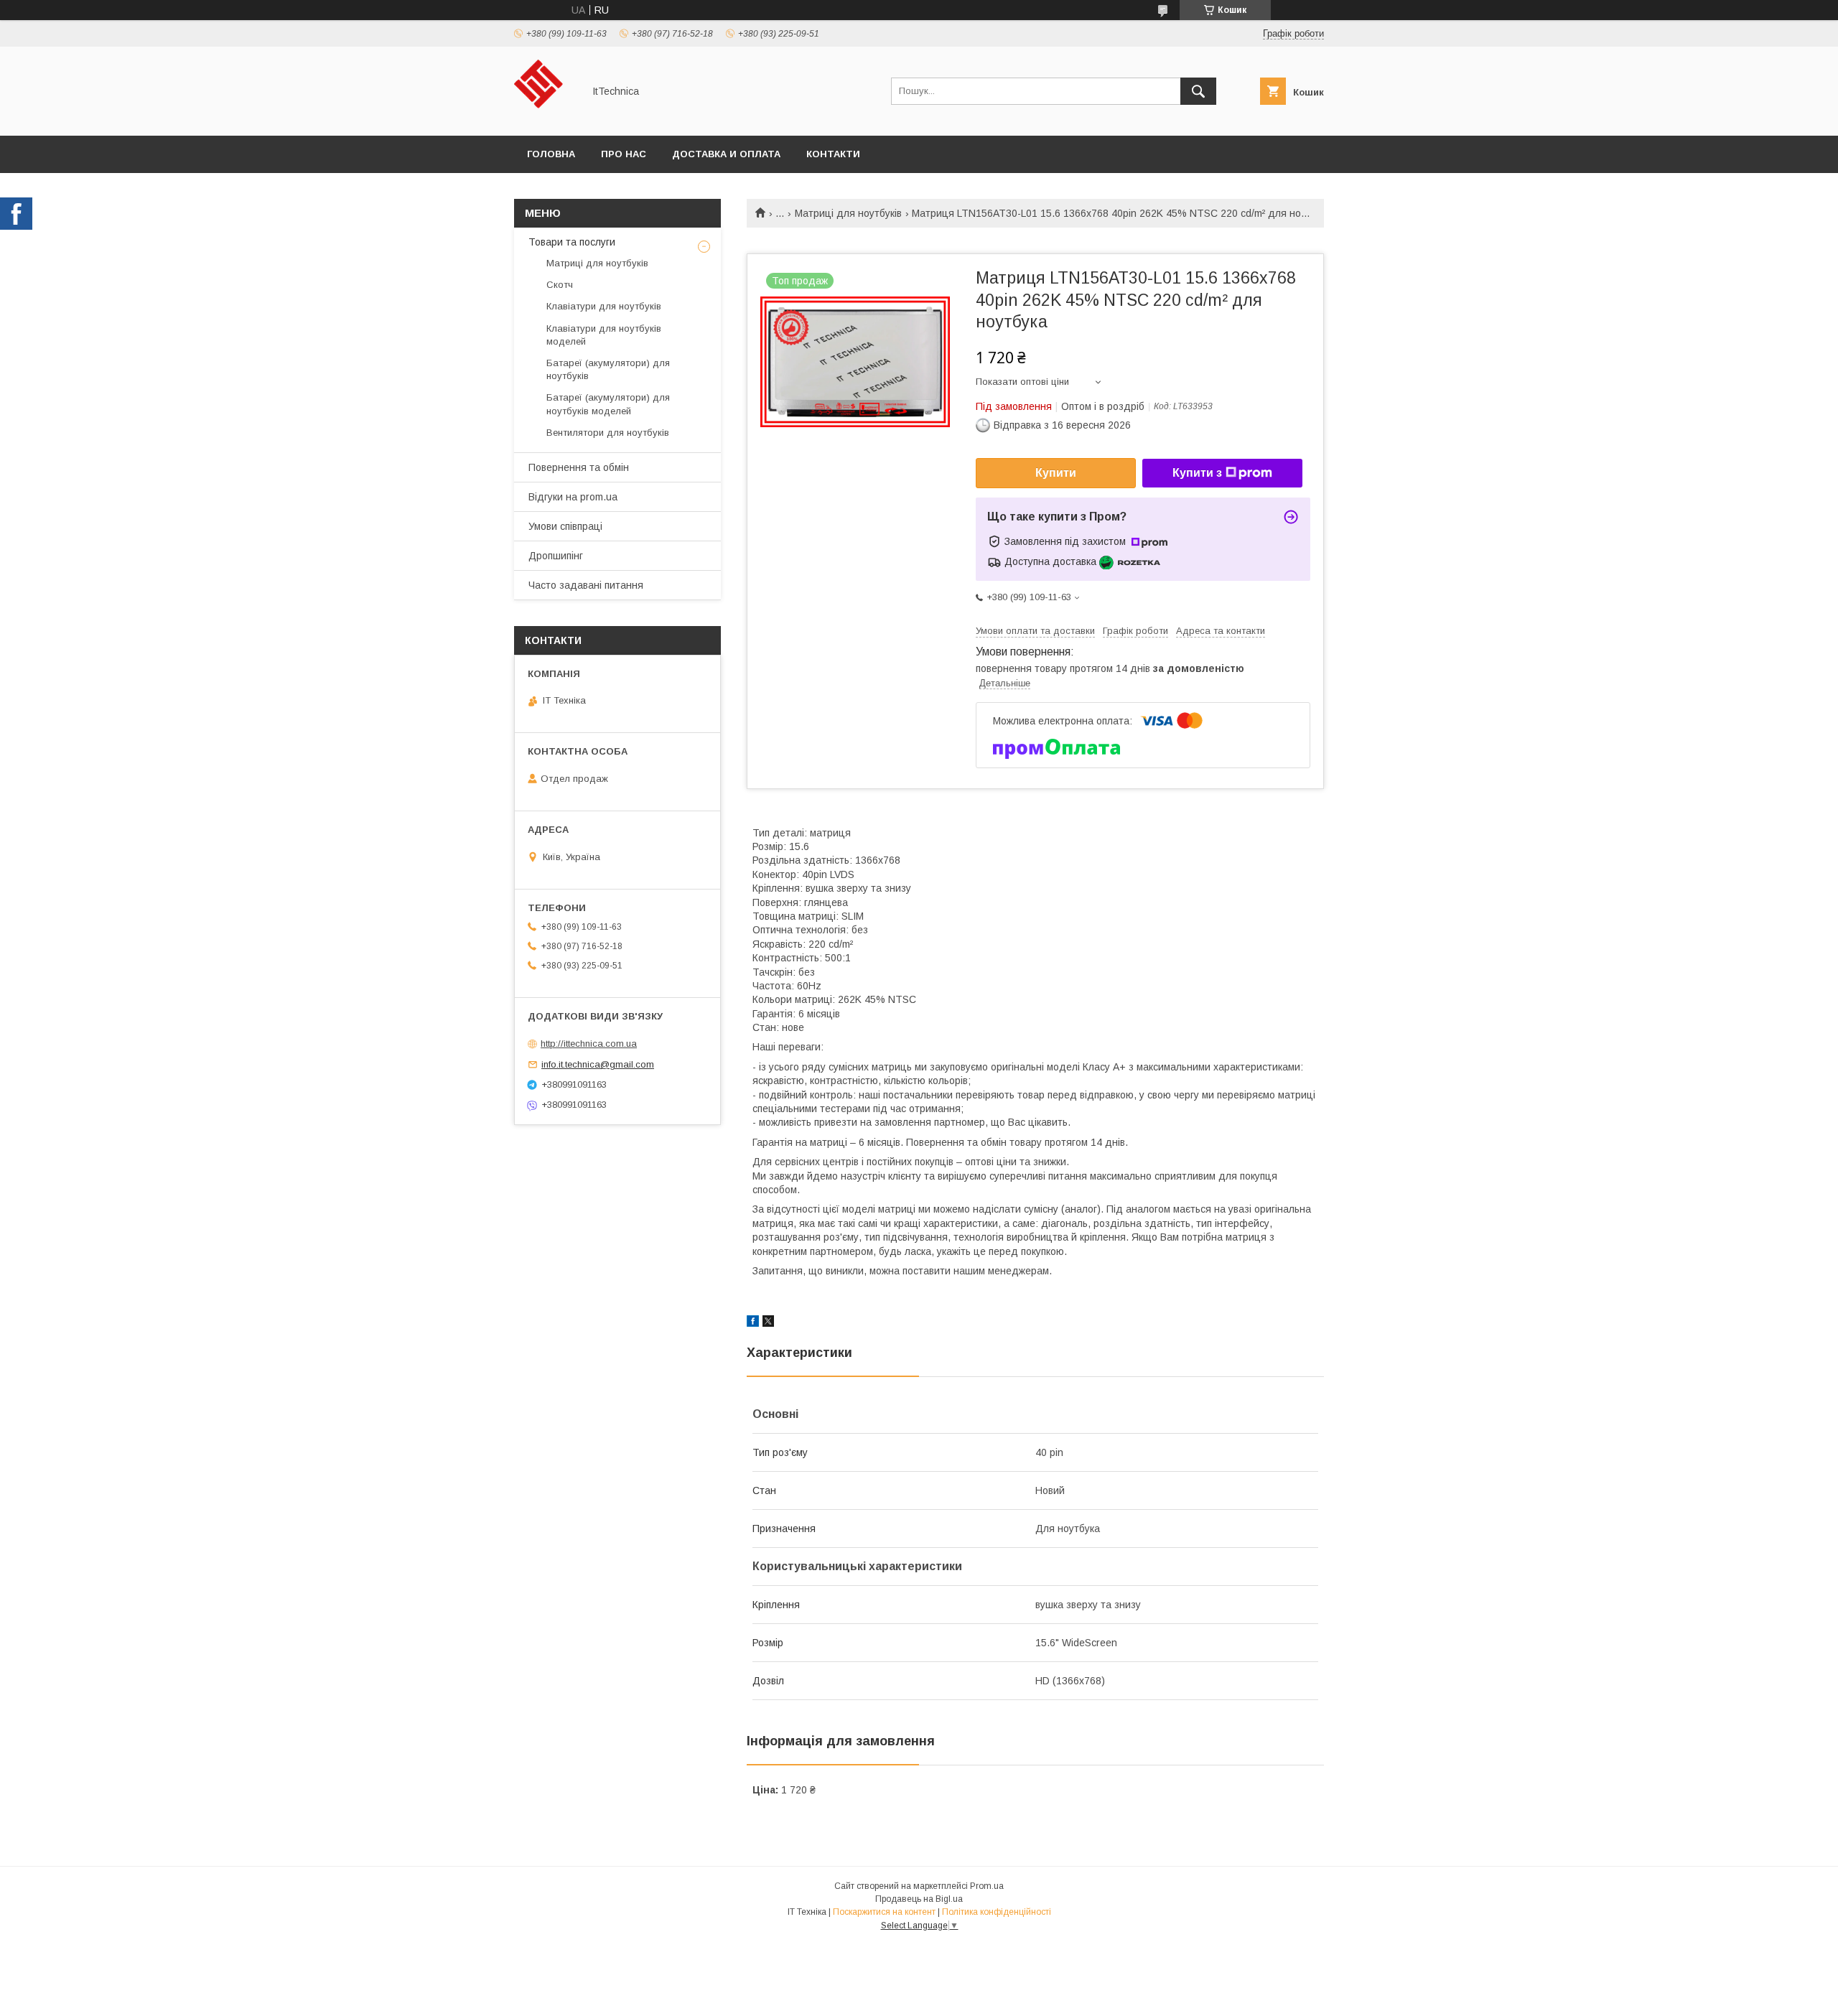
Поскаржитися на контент (884, 1912)
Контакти (833, 154)
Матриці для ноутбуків (848, 213)
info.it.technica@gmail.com (598, 1064)
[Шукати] (1198, 91)
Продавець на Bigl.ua (919, 1899)
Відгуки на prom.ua (573, 497)
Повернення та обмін (579, 467)
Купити (1056, 473)
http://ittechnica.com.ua (589, 1044)
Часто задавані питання (586, 585)
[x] (768, 1323)
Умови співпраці (565, 526)
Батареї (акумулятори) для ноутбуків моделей (608, 404)
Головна (551, 154)
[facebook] (753, 1323)
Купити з (1197, 473)
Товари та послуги (572, 242)
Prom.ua (987, 1886)
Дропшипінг (556, 556)
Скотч (560, 285)
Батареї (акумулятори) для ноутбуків (608, 369)
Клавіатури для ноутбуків (604, 306)
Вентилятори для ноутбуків (608, 433)
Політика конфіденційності (997, 1912)
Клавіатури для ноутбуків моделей (604, 335)
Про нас (624, 154)
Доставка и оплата (726, 154)
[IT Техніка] (545, 117)
